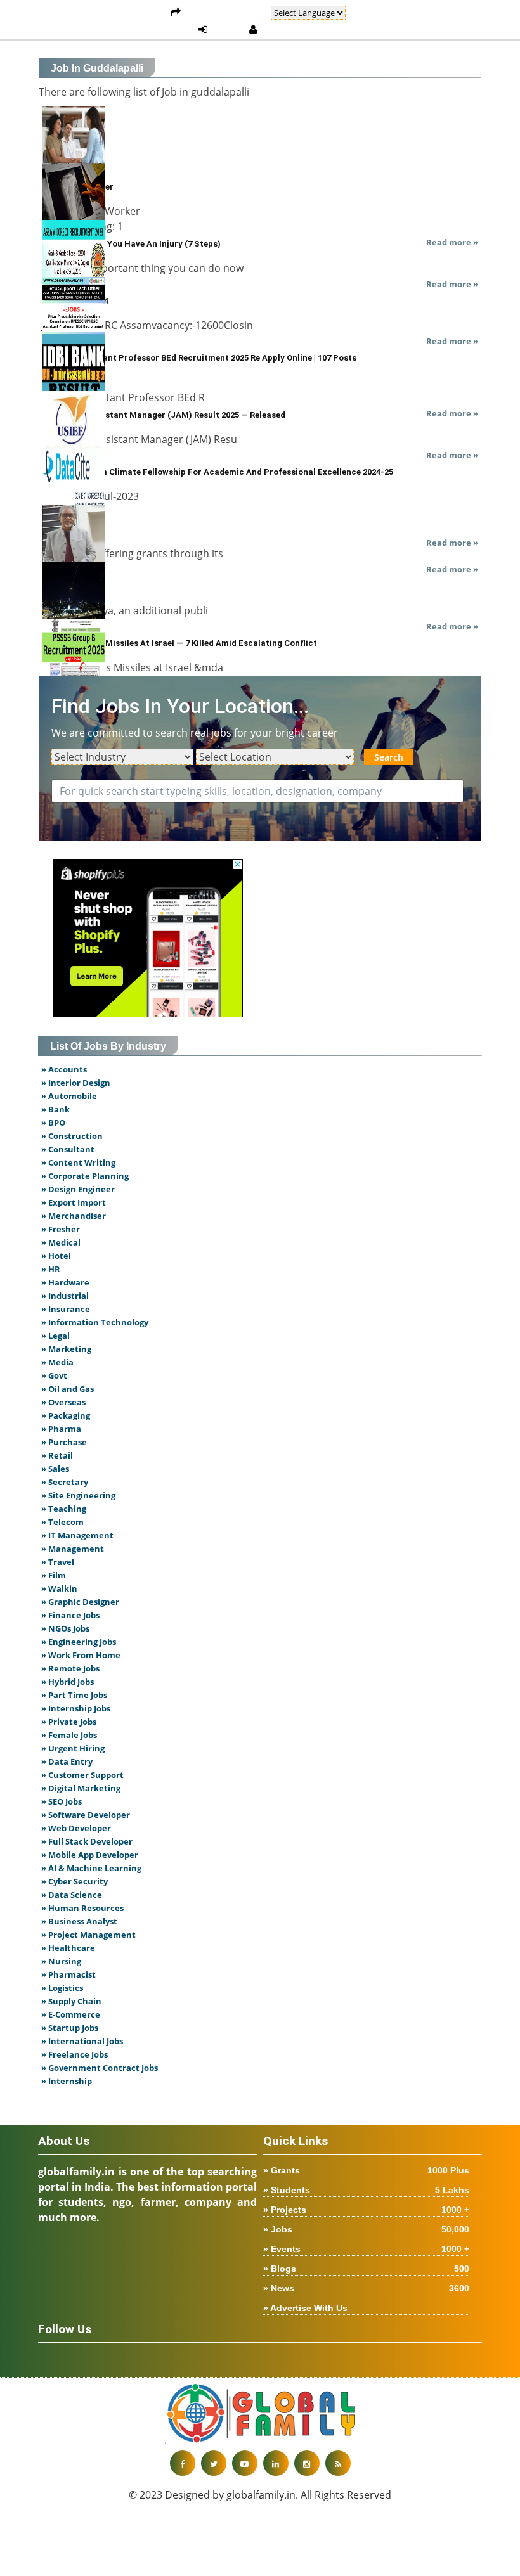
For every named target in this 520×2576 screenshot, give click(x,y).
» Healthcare (68, 1948)
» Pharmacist (68, 1974)
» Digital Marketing (81, 1788)
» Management (73, 1549)
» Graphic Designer (80, 1602)
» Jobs (366, 2229)
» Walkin (59, 1588)
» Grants (366, 2170)
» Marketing (66, 1349)
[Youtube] (245, 2463)
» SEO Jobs (62, 1801)
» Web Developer (76, 1828)
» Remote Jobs (70, 1668)
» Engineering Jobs (79, 1642)
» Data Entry (67, 1761)
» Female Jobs (69, 1735)
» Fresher (61, 1229)
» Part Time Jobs (74, 1695)
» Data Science (72, 1895)
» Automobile (69, 1096)
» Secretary (65, 1482)
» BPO (53, 1123)
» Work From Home (81, 1655)
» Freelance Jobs (75, 2054)
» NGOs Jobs (65, 1628)
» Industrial (65, 1296)
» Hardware (65, 1282)
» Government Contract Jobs (100, 2068)
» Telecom (62, 1522)
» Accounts (64, 1069)
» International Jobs (82, 2041)
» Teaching (64, 1509)
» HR (51, 1269)
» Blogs (366, 2269)
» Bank (55, 1109)
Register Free (294, 30)
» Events (366, 2249)
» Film (54, 1575)
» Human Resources (82, 1908)
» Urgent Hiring (73, 1748)
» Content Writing (78, 1162)
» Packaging (66, 1415)
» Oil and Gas (68, 1389)
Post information (225, 13)
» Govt (54, 1375)
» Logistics (62, 1988)
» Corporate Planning (85, 1176)
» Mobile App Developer (90, 1855)
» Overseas (63, 1402)
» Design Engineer (78, 1189)
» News (366, 2288)
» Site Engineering (78, 1495)
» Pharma (61, 1429)
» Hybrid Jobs (68, 1682)
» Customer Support (82, 1775)
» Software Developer (86, 1815)
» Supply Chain (71, 2001)
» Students (366, 2190)
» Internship (67, 2081)
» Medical (61, 1242)
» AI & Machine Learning (91, 1868)
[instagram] (307, 2463)
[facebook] (183, 2463)
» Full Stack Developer (87, 1841)
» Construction (72, 1136)
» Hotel (56, 1256)
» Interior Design (76, 1083)
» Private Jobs (69, 1722)
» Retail (57, 1455)
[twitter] (214, 2463)
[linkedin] (276, 2463)
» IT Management (77, 1535)
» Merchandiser (74, 1216)
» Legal (55, 1336)
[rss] (338, 2463)
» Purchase (64, 1442)
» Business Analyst (79, 1921)
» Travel (58, 1562)
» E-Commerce (71, 2014)
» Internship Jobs (76, 1708)
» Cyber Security (75, 1881)
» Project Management (88, 1935)
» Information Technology (95, 1322)
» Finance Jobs (70, 1615)
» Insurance (66, 1309)
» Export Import (74, 1202)
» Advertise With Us (305, 2308)
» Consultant (68, 1149)
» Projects (366, 2210)
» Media (57, 1362)
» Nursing (61, 1961)
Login (228, 30)
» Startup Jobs (70, 2028)
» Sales (55, 1469)
